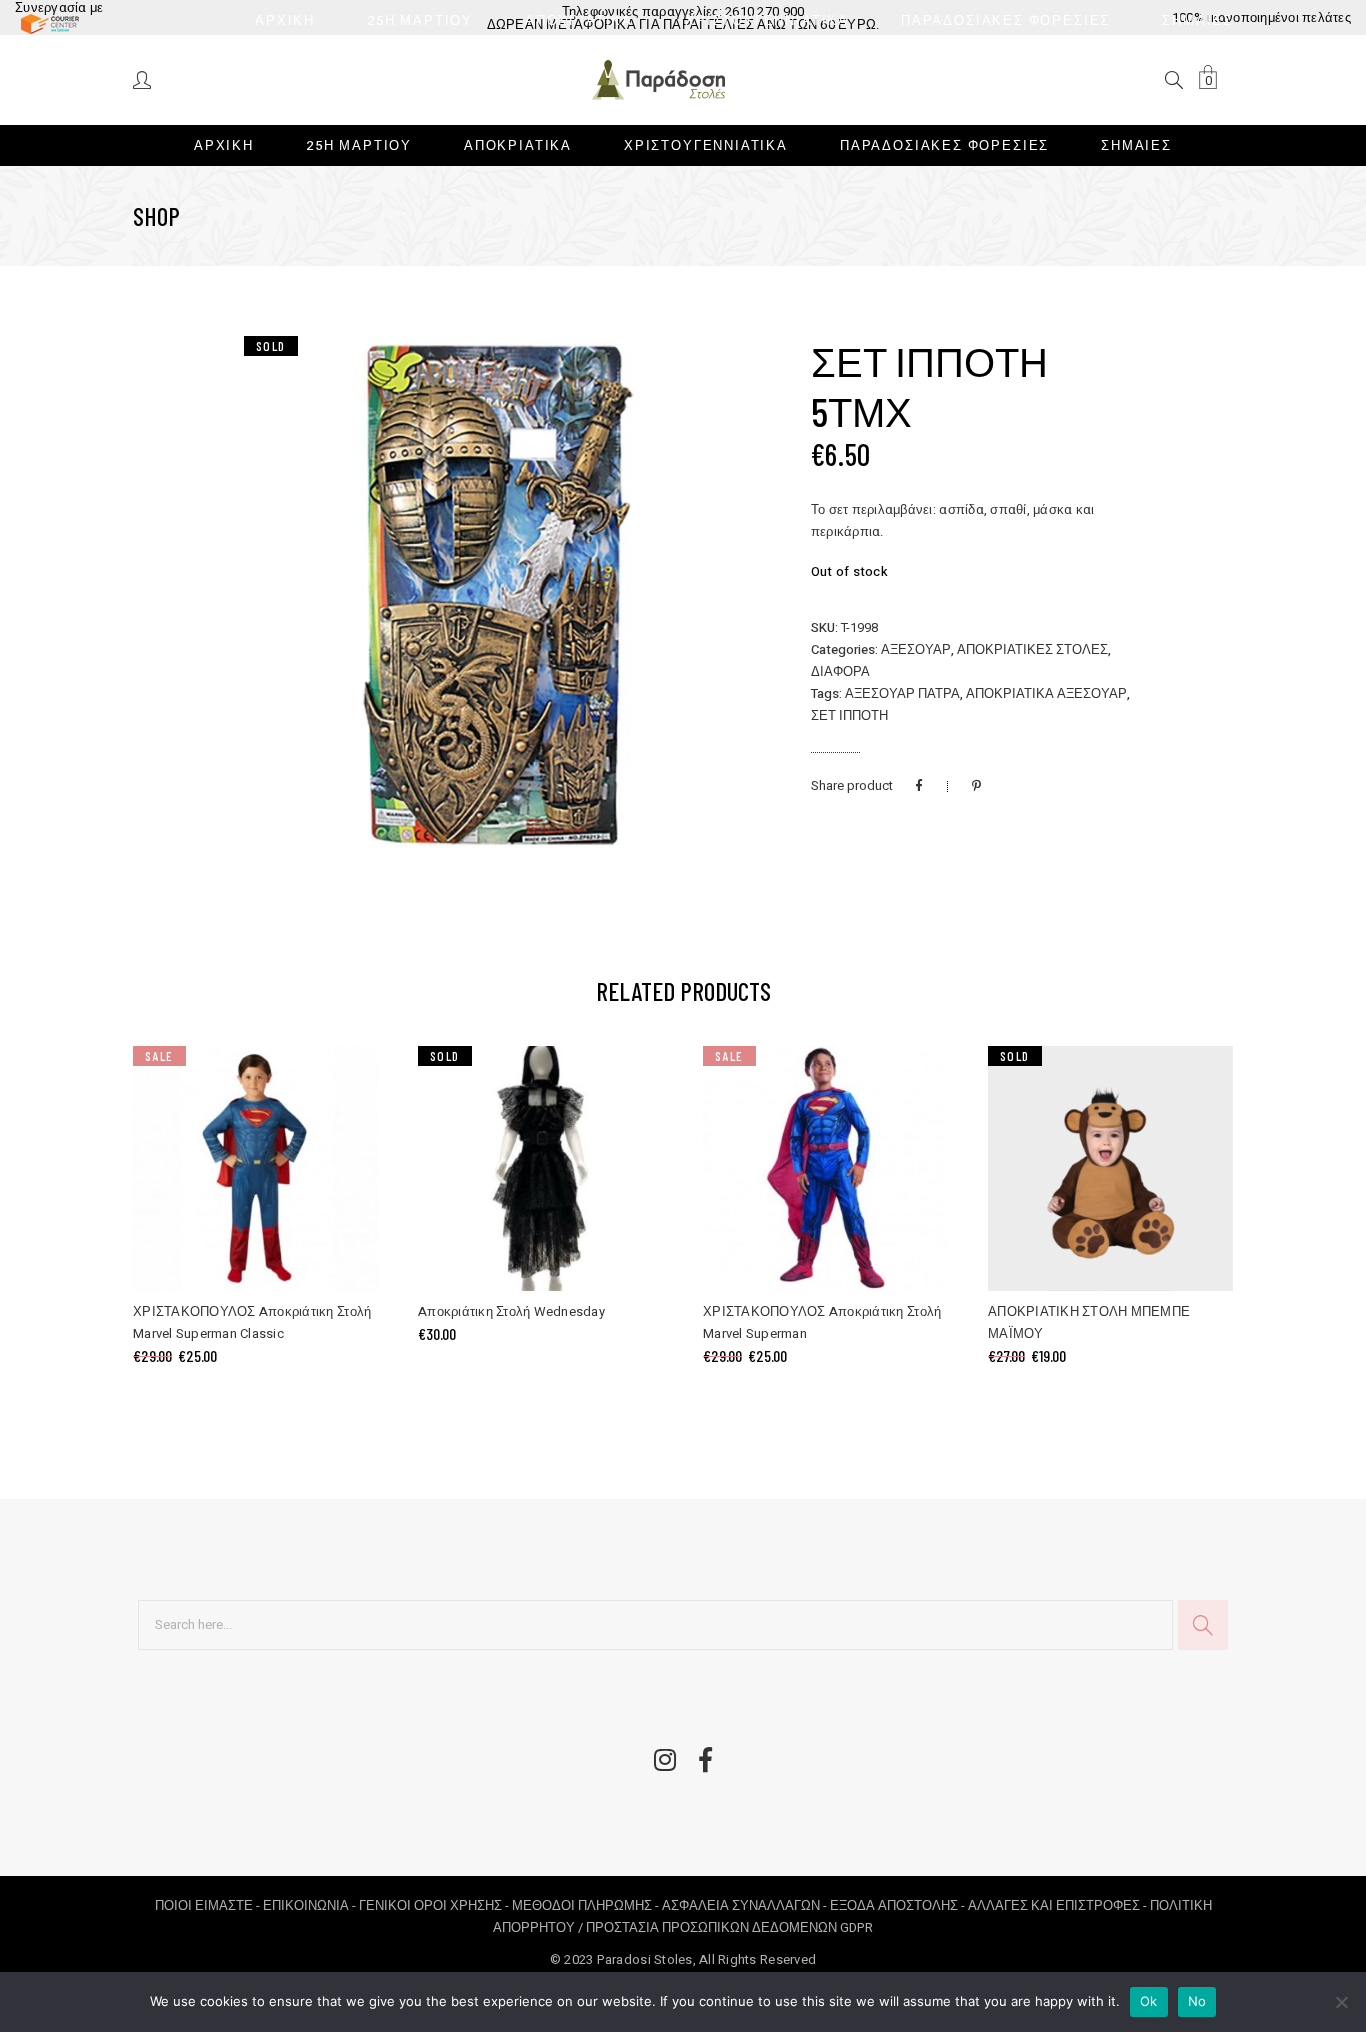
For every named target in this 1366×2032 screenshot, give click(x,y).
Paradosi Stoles (645, 1959)
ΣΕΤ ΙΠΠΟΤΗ (849, 715)
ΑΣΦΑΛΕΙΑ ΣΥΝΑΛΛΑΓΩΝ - (746, 1905)
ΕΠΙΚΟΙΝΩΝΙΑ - (311, 1905)
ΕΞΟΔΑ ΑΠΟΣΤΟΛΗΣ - (899, 1905)
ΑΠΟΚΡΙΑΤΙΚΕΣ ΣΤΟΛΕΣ (1032, 649)
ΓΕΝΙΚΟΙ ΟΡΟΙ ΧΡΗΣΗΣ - (435, 1905)
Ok (1149, 2001)
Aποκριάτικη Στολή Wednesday (511, 1311)
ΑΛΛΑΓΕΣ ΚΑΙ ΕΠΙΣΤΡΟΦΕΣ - (1059, 1905)
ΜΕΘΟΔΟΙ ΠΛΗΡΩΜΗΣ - (587, 1905)
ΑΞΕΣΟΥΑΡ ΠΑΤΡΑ (902, 693)
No (1197, 2001)
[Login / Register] (143, 78)
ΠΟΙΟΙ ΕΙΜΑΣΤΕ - (209, 1905)
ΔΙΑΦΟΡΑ (840, 671)
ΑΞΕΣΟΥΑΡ (916, 649)
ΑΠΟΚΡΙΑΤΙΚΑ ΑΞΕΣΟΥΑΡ (1046, 693)
